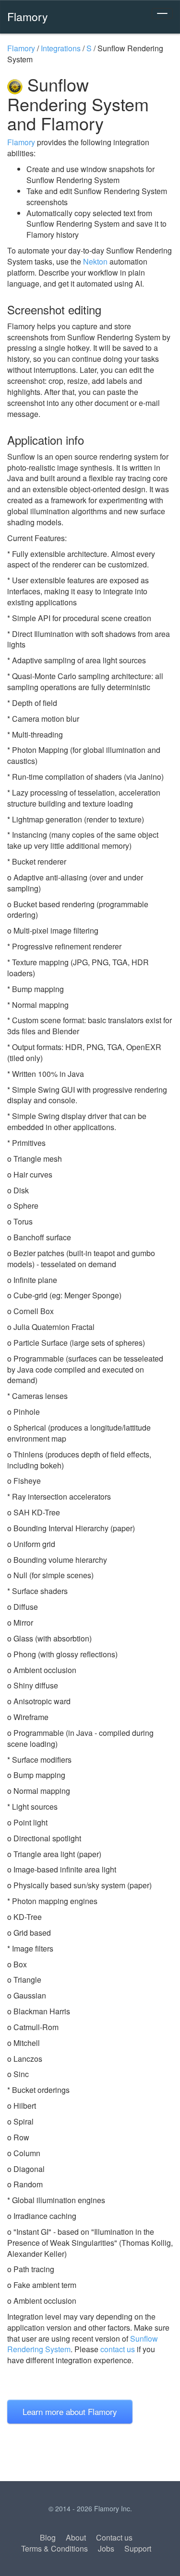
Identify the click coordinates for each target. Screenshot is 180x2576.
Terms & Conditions (54, 2548)
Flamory (28, 16)
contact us (118, 2349)
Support (138, 2548)
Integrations (61, 48)
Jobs (106, 2548)
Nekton (95, 261)
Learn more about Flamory (70, 2411)
